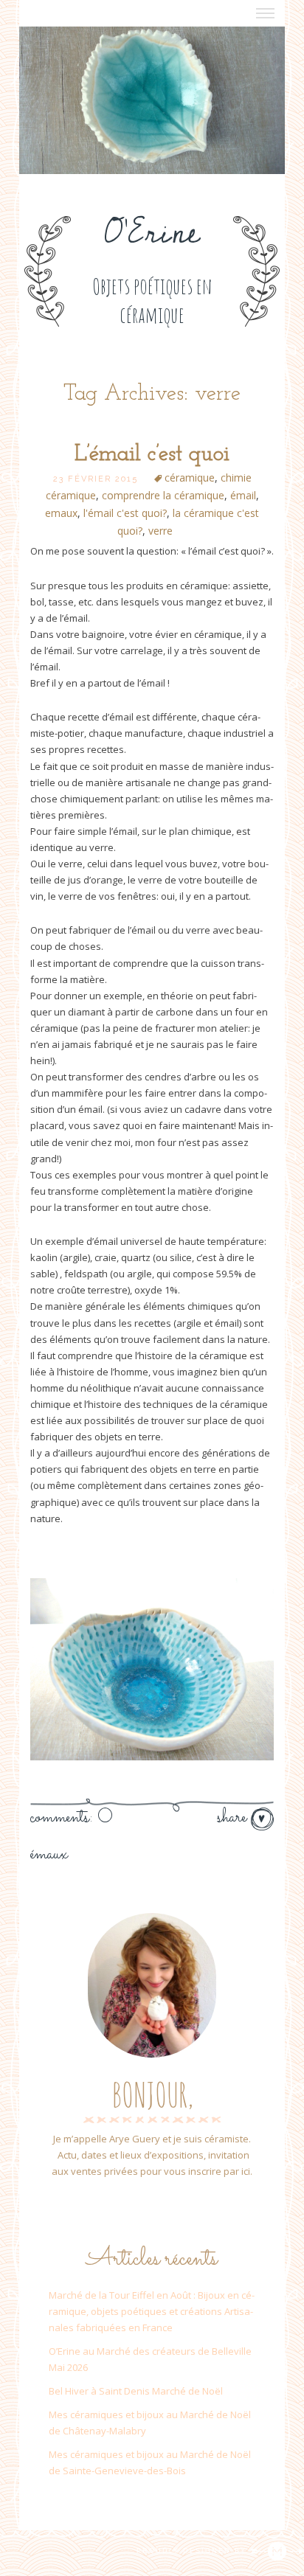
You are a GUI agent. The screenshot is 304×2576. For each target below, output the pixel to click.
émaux (49, 1855)
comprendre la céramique (163, 495)
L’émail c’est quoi (152, 455)
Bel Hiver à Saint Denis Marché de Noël (136, 2391)
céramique (190, 478)
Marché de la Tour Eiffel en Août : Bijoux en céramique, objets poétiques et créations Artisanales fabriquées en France (152, 2311)
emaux (61, 513)
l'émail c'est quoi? (125, 513)
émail (243, 495)
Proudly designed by (193, 2551)
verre (160, 531)
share (234, 1818)
